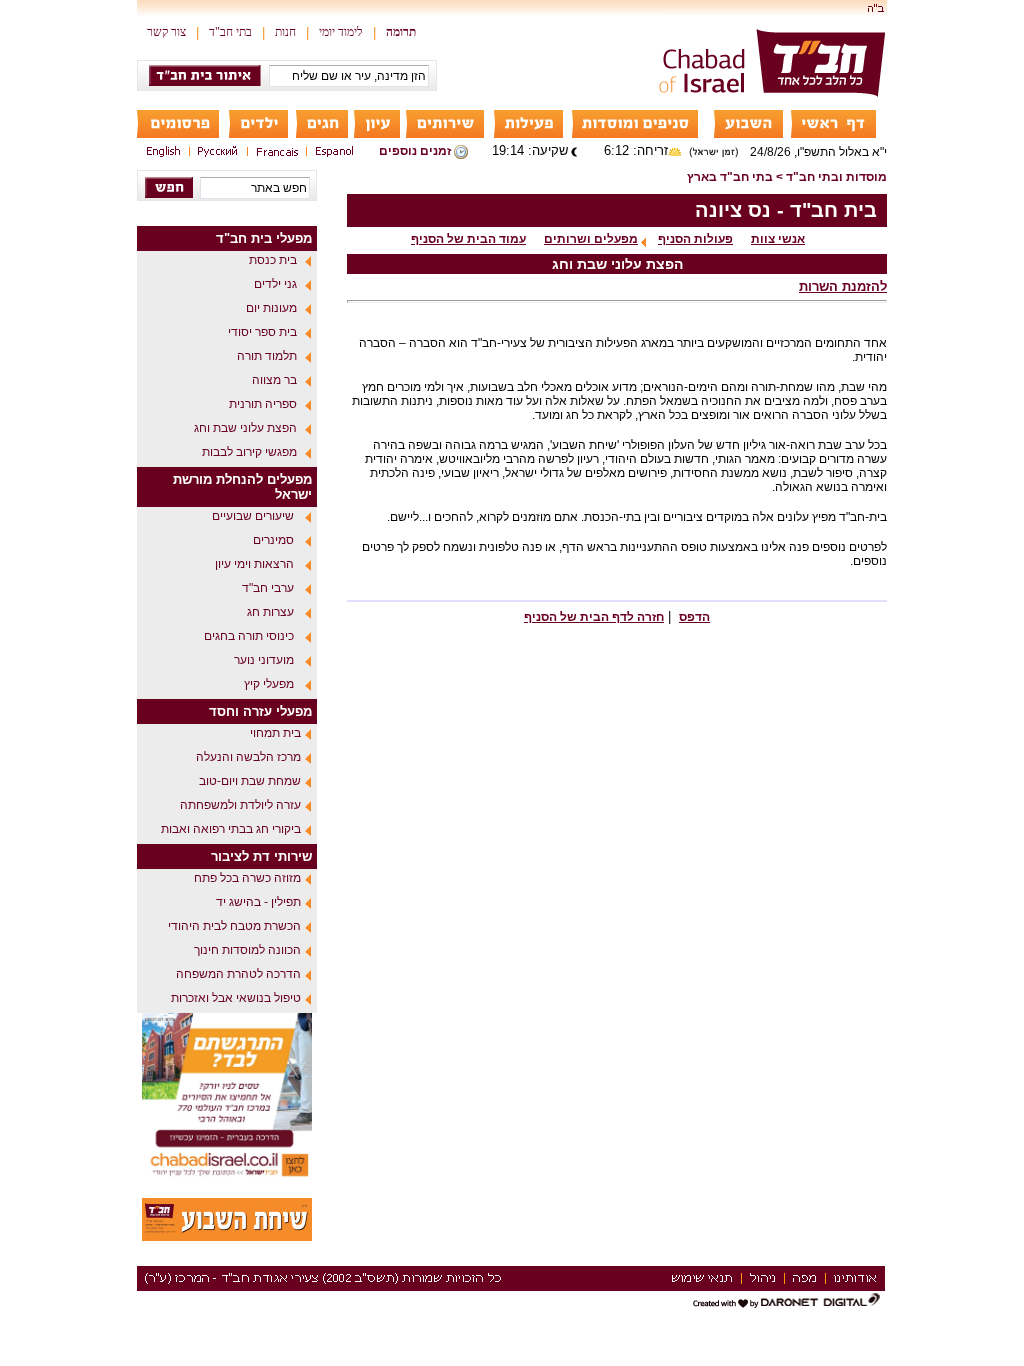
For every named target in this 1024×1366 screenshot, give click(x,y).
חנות (285, 32)
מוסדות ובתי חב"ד (836, 177)
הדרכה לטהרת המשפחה (238, 974)
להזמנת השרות (843, 286)
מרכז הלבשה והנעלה (248, 757)
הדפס (694, 617)
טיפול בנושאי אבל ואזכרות (236, 998)
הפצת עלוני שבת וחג (245, 428)
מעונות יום (271, 308)
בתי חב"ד (230, 32)
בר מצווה (274, 380)
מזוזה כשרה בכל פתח (247, 878)
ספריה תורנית (263, 404)
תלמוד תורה (267, 356)
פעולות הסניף (695, 239)
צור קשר (166, 32)
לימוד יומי (341, 32)
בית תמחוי (275, 733)
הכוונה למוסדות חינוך (247, 950)
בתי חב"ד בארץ (730, 177)
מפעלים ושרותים (591, 239)
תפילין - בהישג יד (258, 902)
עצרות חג (270, 612)
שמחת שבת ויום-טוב (250, 781)
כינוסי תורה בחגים (249, 636)
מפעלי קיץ (269, 684)
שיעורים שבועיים (253, 516)
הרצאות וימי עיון (254, 564)
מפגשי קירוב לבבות (249, 452)
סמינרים (273, 540)
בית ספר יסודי (262, 332)
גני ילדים (275, 284)
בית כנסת (273, 260)
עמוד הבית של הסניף (468, 239)
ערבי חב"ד (268, 588)
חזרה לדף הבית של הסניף (594, 617)
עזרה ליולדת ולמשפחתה (240, 805)
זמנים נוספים (415, 151)
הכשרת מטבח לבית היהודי (234, 926)
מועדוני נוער (264, 660)
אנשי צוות (778, 239)
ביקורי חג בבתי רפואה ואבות (231, 829)
